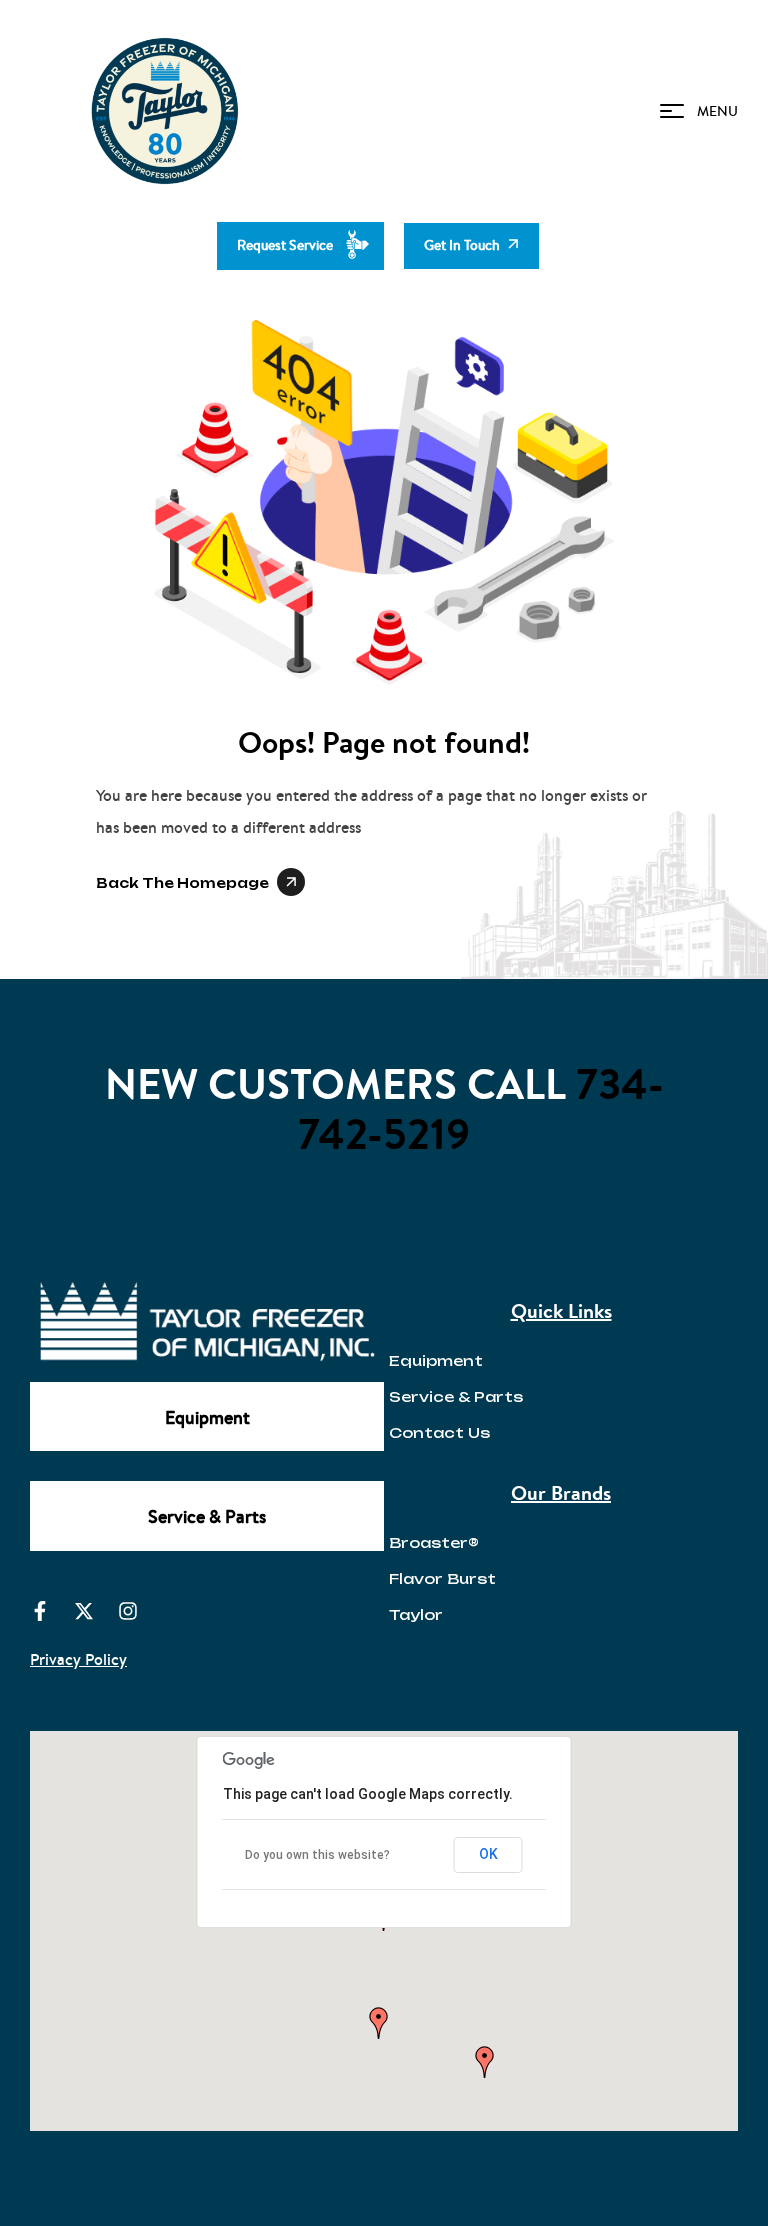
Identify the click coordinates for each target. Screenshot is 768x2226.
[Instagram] (128, 1611)
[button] (379, 2023)
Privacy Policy (78, 1659)
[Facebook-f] (40, 1611)
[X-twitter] (84, 1611)
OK (488, 1854)
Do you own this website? (317, 1855)
